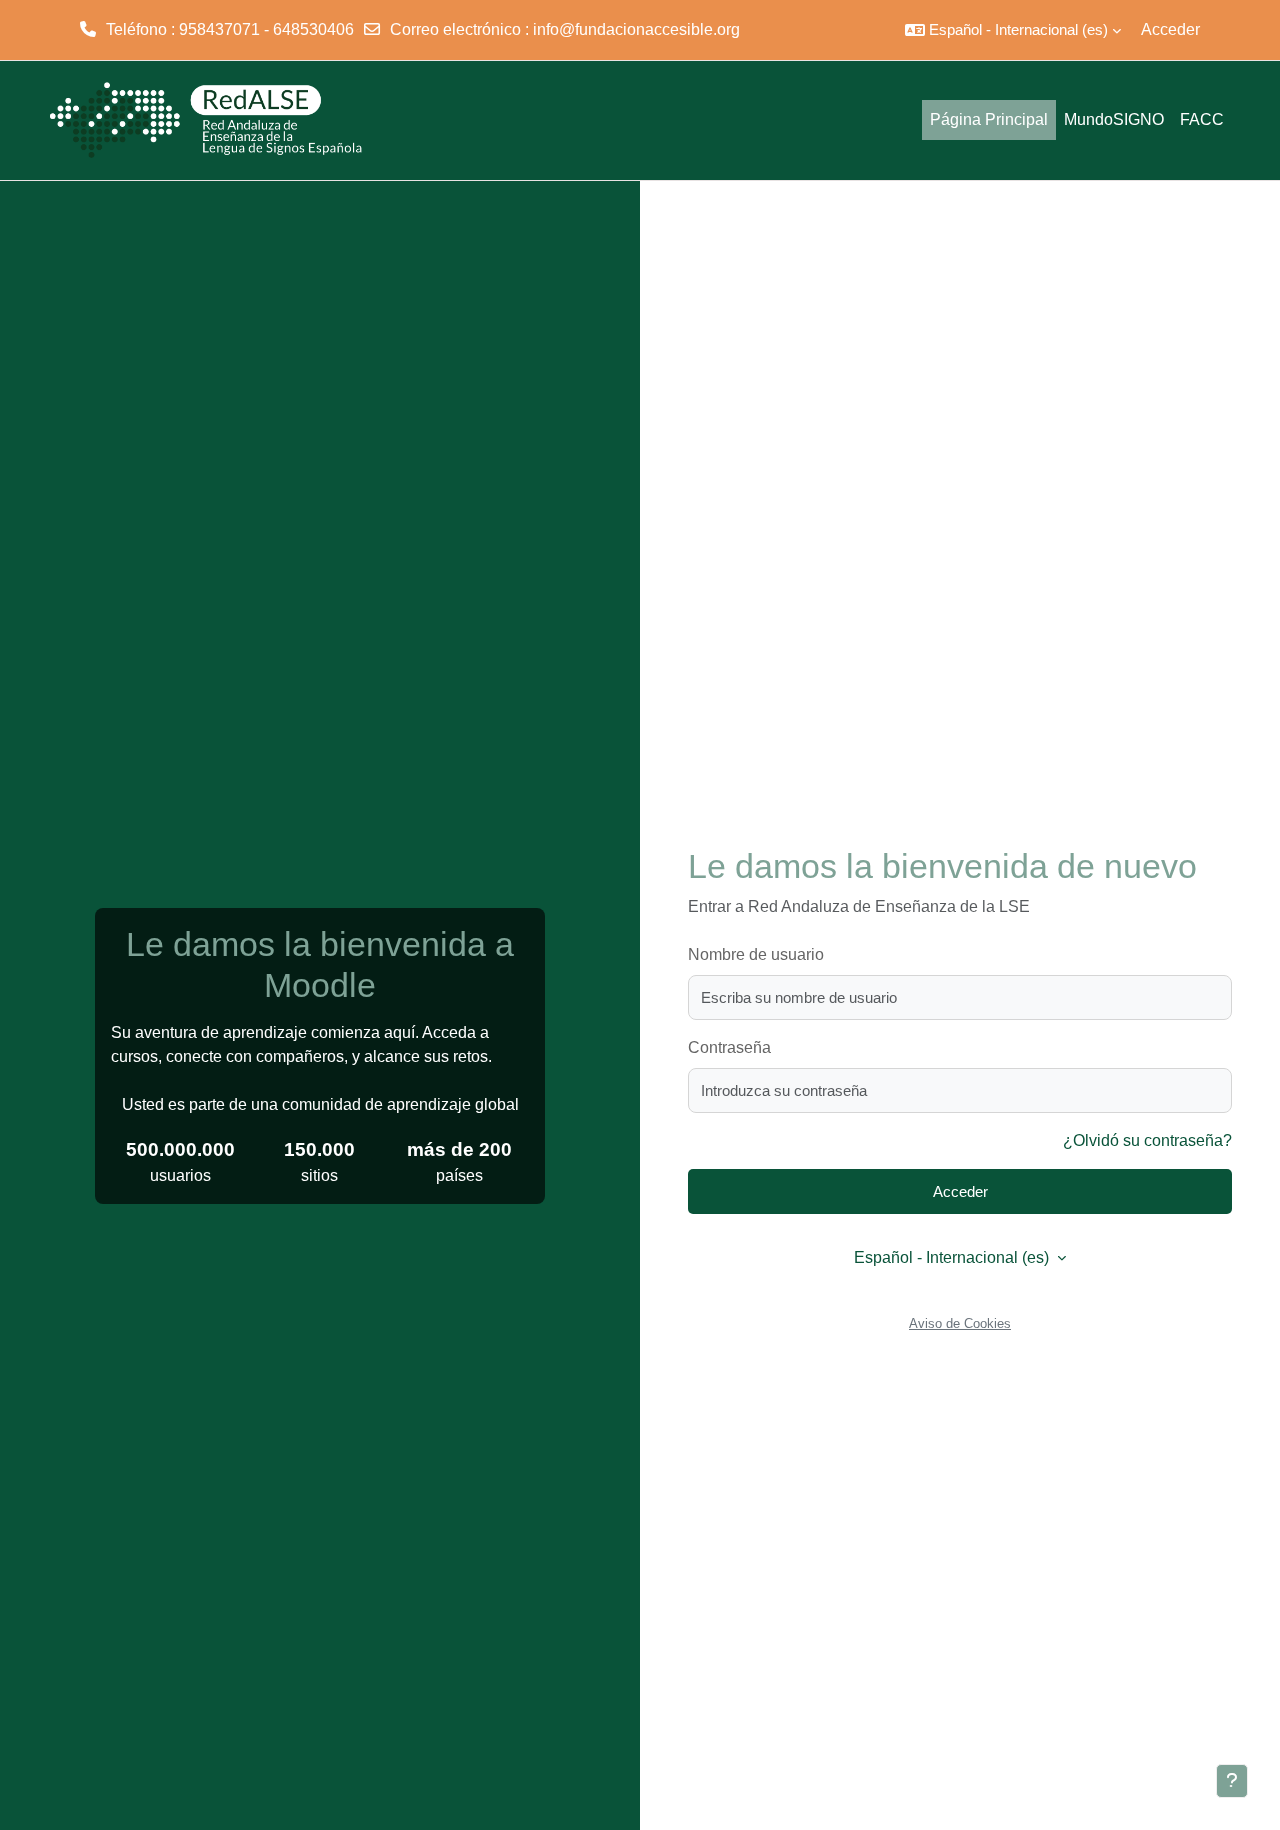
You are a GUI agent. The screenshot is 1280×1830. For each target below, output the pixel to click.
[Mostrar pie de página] (1232, 1781)
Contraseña (729, 1047)
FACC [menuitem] (1202, 119)
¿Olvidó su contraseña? (1147, 1140)
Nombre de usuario (756, 954)
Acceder (1170, 29)
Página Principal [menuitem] (989, 119)
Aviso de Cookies (960, 1323)
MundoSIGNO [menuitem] (1114, 119)
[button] (1013, 30)
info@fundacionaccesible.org (636, 29)
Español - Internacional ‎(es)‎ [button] (953, 1257)
